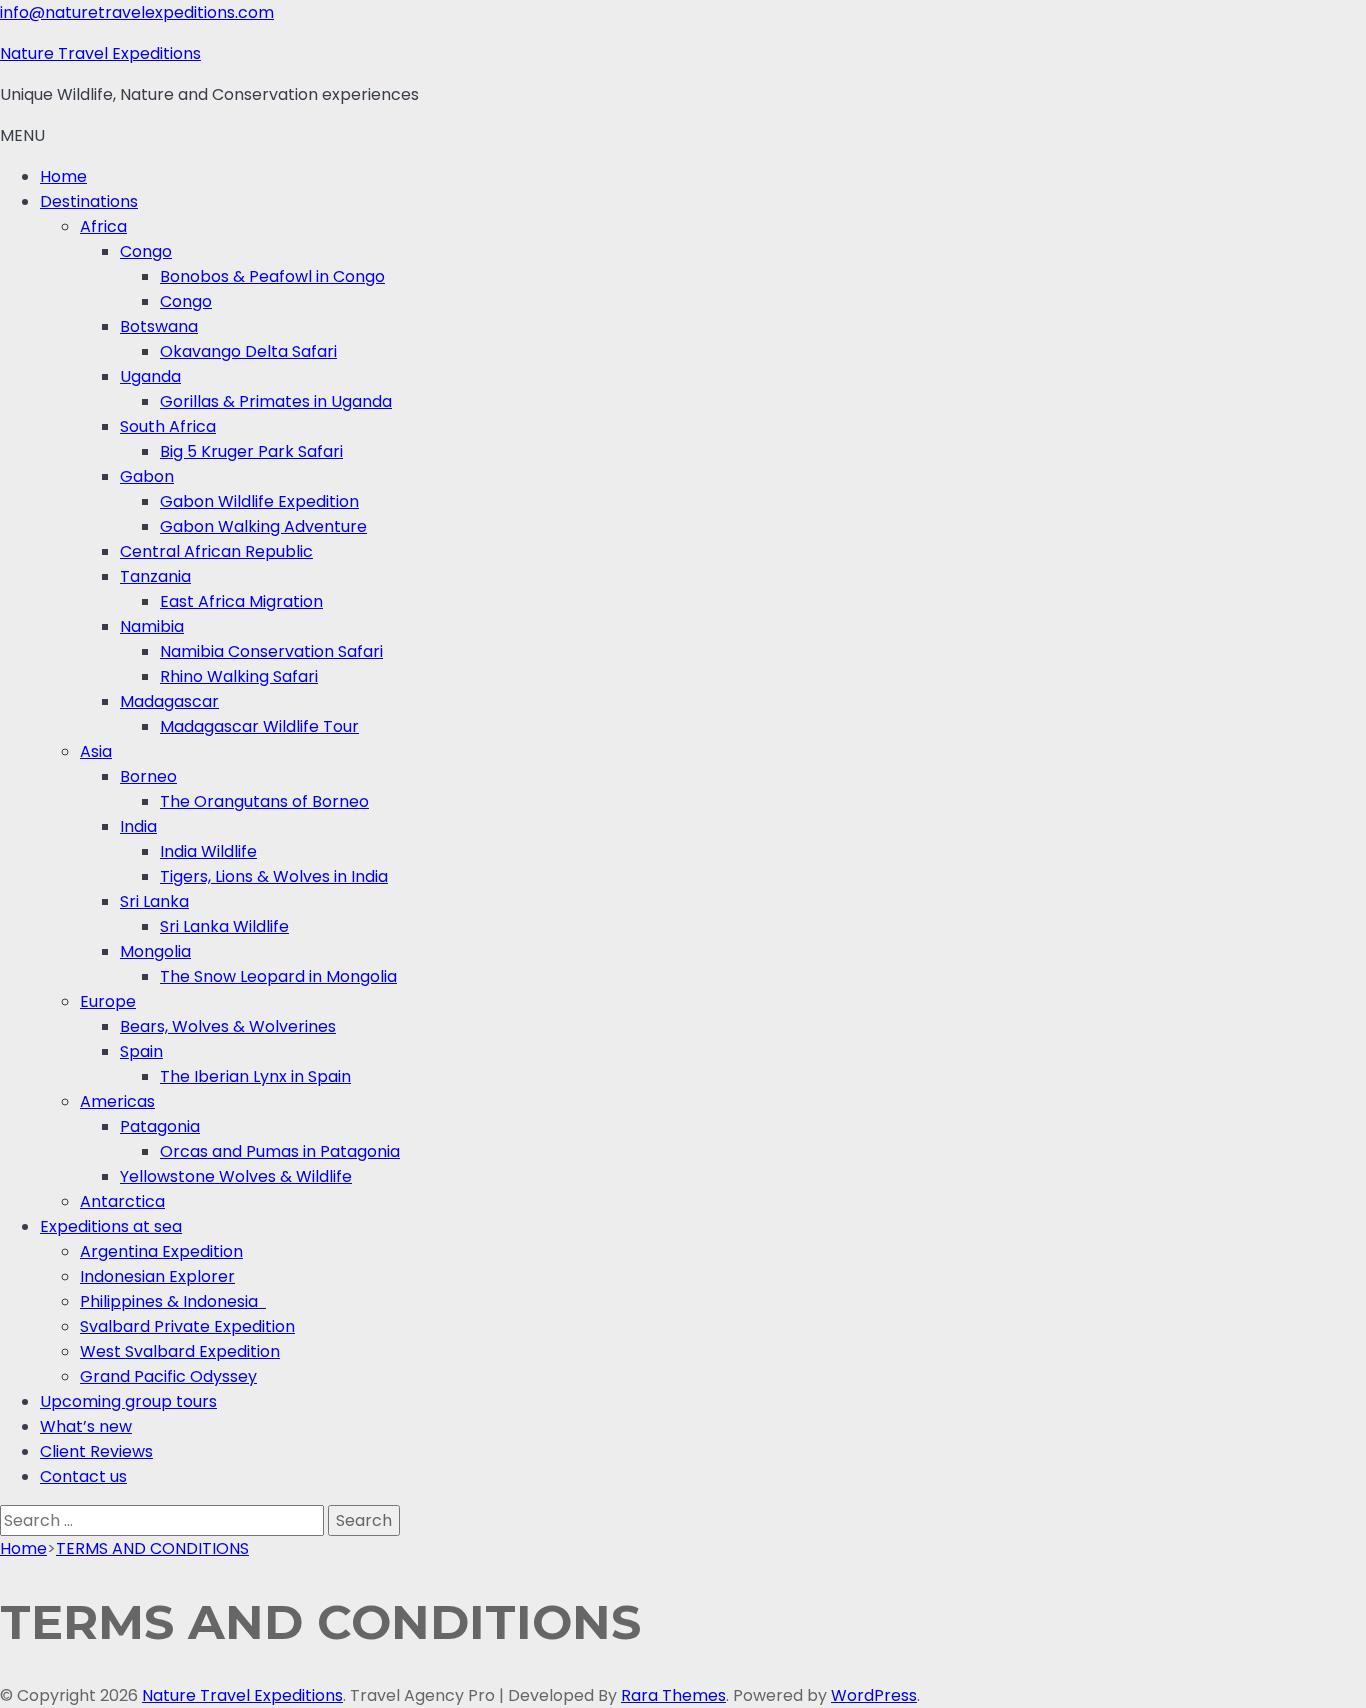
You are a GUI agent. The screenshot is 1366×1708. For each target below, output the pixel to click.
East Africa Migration (241, 601)
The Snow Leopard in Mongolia (278, 976)
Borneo (148, 776)
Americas (117, 1101)
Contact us (83, 1476)
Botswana (159, 326)
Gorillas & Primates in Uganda (276, 401)
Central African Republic (216, 551)
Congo (146, 251)
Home (63, 176)
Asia (96, 751)
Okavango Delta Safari (248, 351)
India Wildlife (208, 851)
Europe (108, 1001)
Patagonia (160, 1126)
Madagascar (169, 701)
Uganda (150, 376)
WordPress (874, 1695)
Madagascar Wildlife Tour (259, 726)
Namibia (152, 626)
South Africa (168, 426)
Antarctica (122, 1201)
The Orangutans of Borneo (264, 801)
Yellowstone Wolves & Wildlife (236, 1176)
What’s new (86, 1426)
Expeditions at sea (111, 1226)
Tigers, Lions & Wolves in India (274, 876)
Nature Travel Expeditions (100, 53)
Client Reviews (96, 1451)
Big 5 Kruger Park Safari (251, 451)
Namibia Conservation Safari (271, 651)
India (138, 826)
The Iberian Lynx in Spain (255, 1076)
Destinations (89, 201)
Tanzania (155, 576)
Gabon (147, 476)
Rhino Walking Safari (239, 676)
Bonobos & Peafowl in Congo (272, 276)
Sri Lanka (154, 901)
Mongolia (155, 951)
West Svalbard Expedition (180, 1351)
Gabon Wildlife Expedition (259, 501)
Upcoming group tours (128, 1401)
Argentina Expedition (161, 1251)
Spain (141, 1051)
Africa (103, 226)
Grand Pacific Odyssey (168, 1376)
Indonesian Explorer (157, 1276)
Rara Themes (673, 1695)
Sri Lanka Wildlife (224, 926)
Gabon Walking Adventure (263, 526)
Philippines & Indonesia (173, 1301)
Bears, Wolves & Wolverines (228, 1026)
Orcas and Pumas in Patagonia (280, 1151)
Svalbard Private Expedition (187, 1326)
